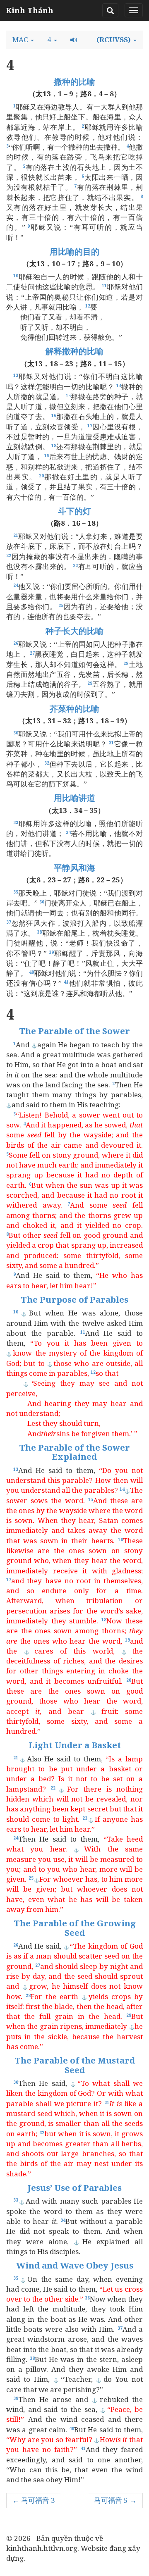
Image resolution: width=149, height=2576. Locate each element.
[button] (23, 40)
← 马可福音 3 (34, 2500)
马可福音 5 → (115, 2500)
